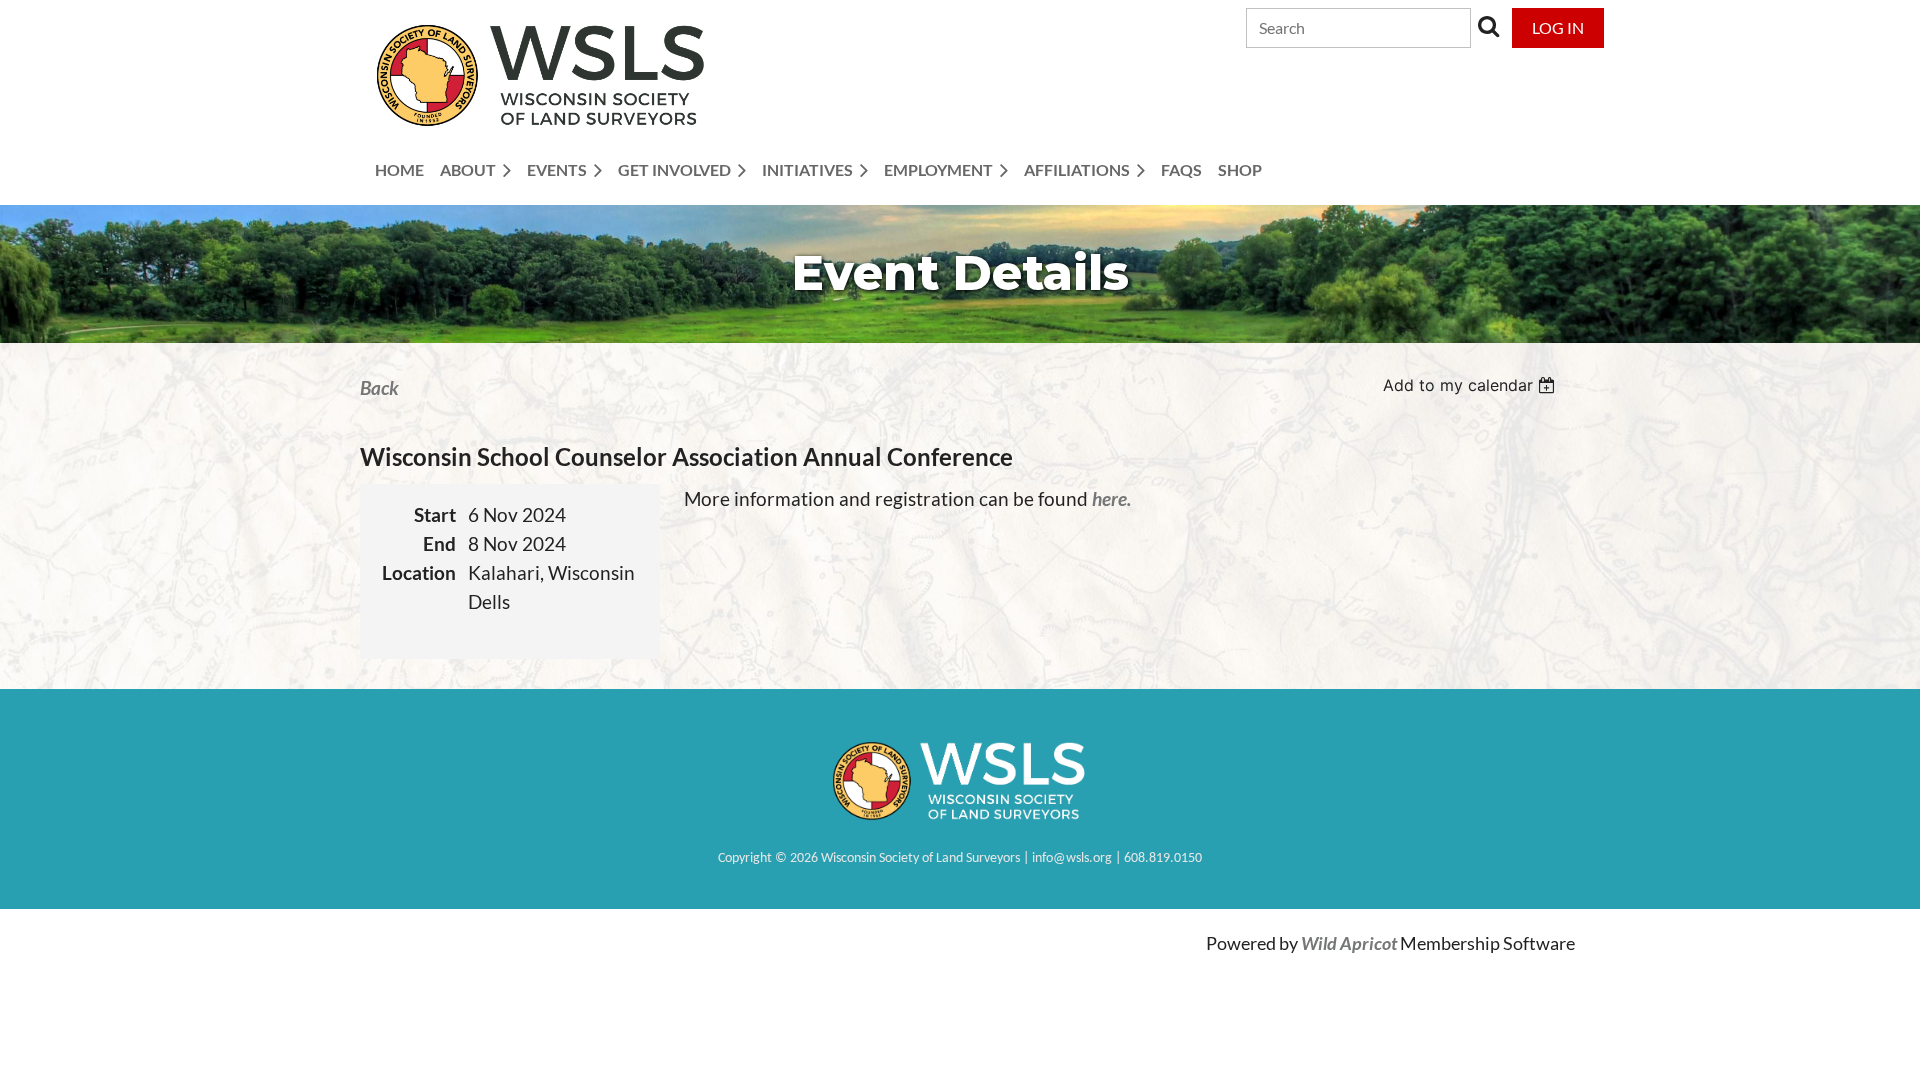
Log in (1558, 27)
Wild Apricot (1349, 943)
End (439, 543)
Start (435, 514)
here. (1111, 498)
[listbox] (1471, 385)
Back (379, 387)
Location (419, 572)
